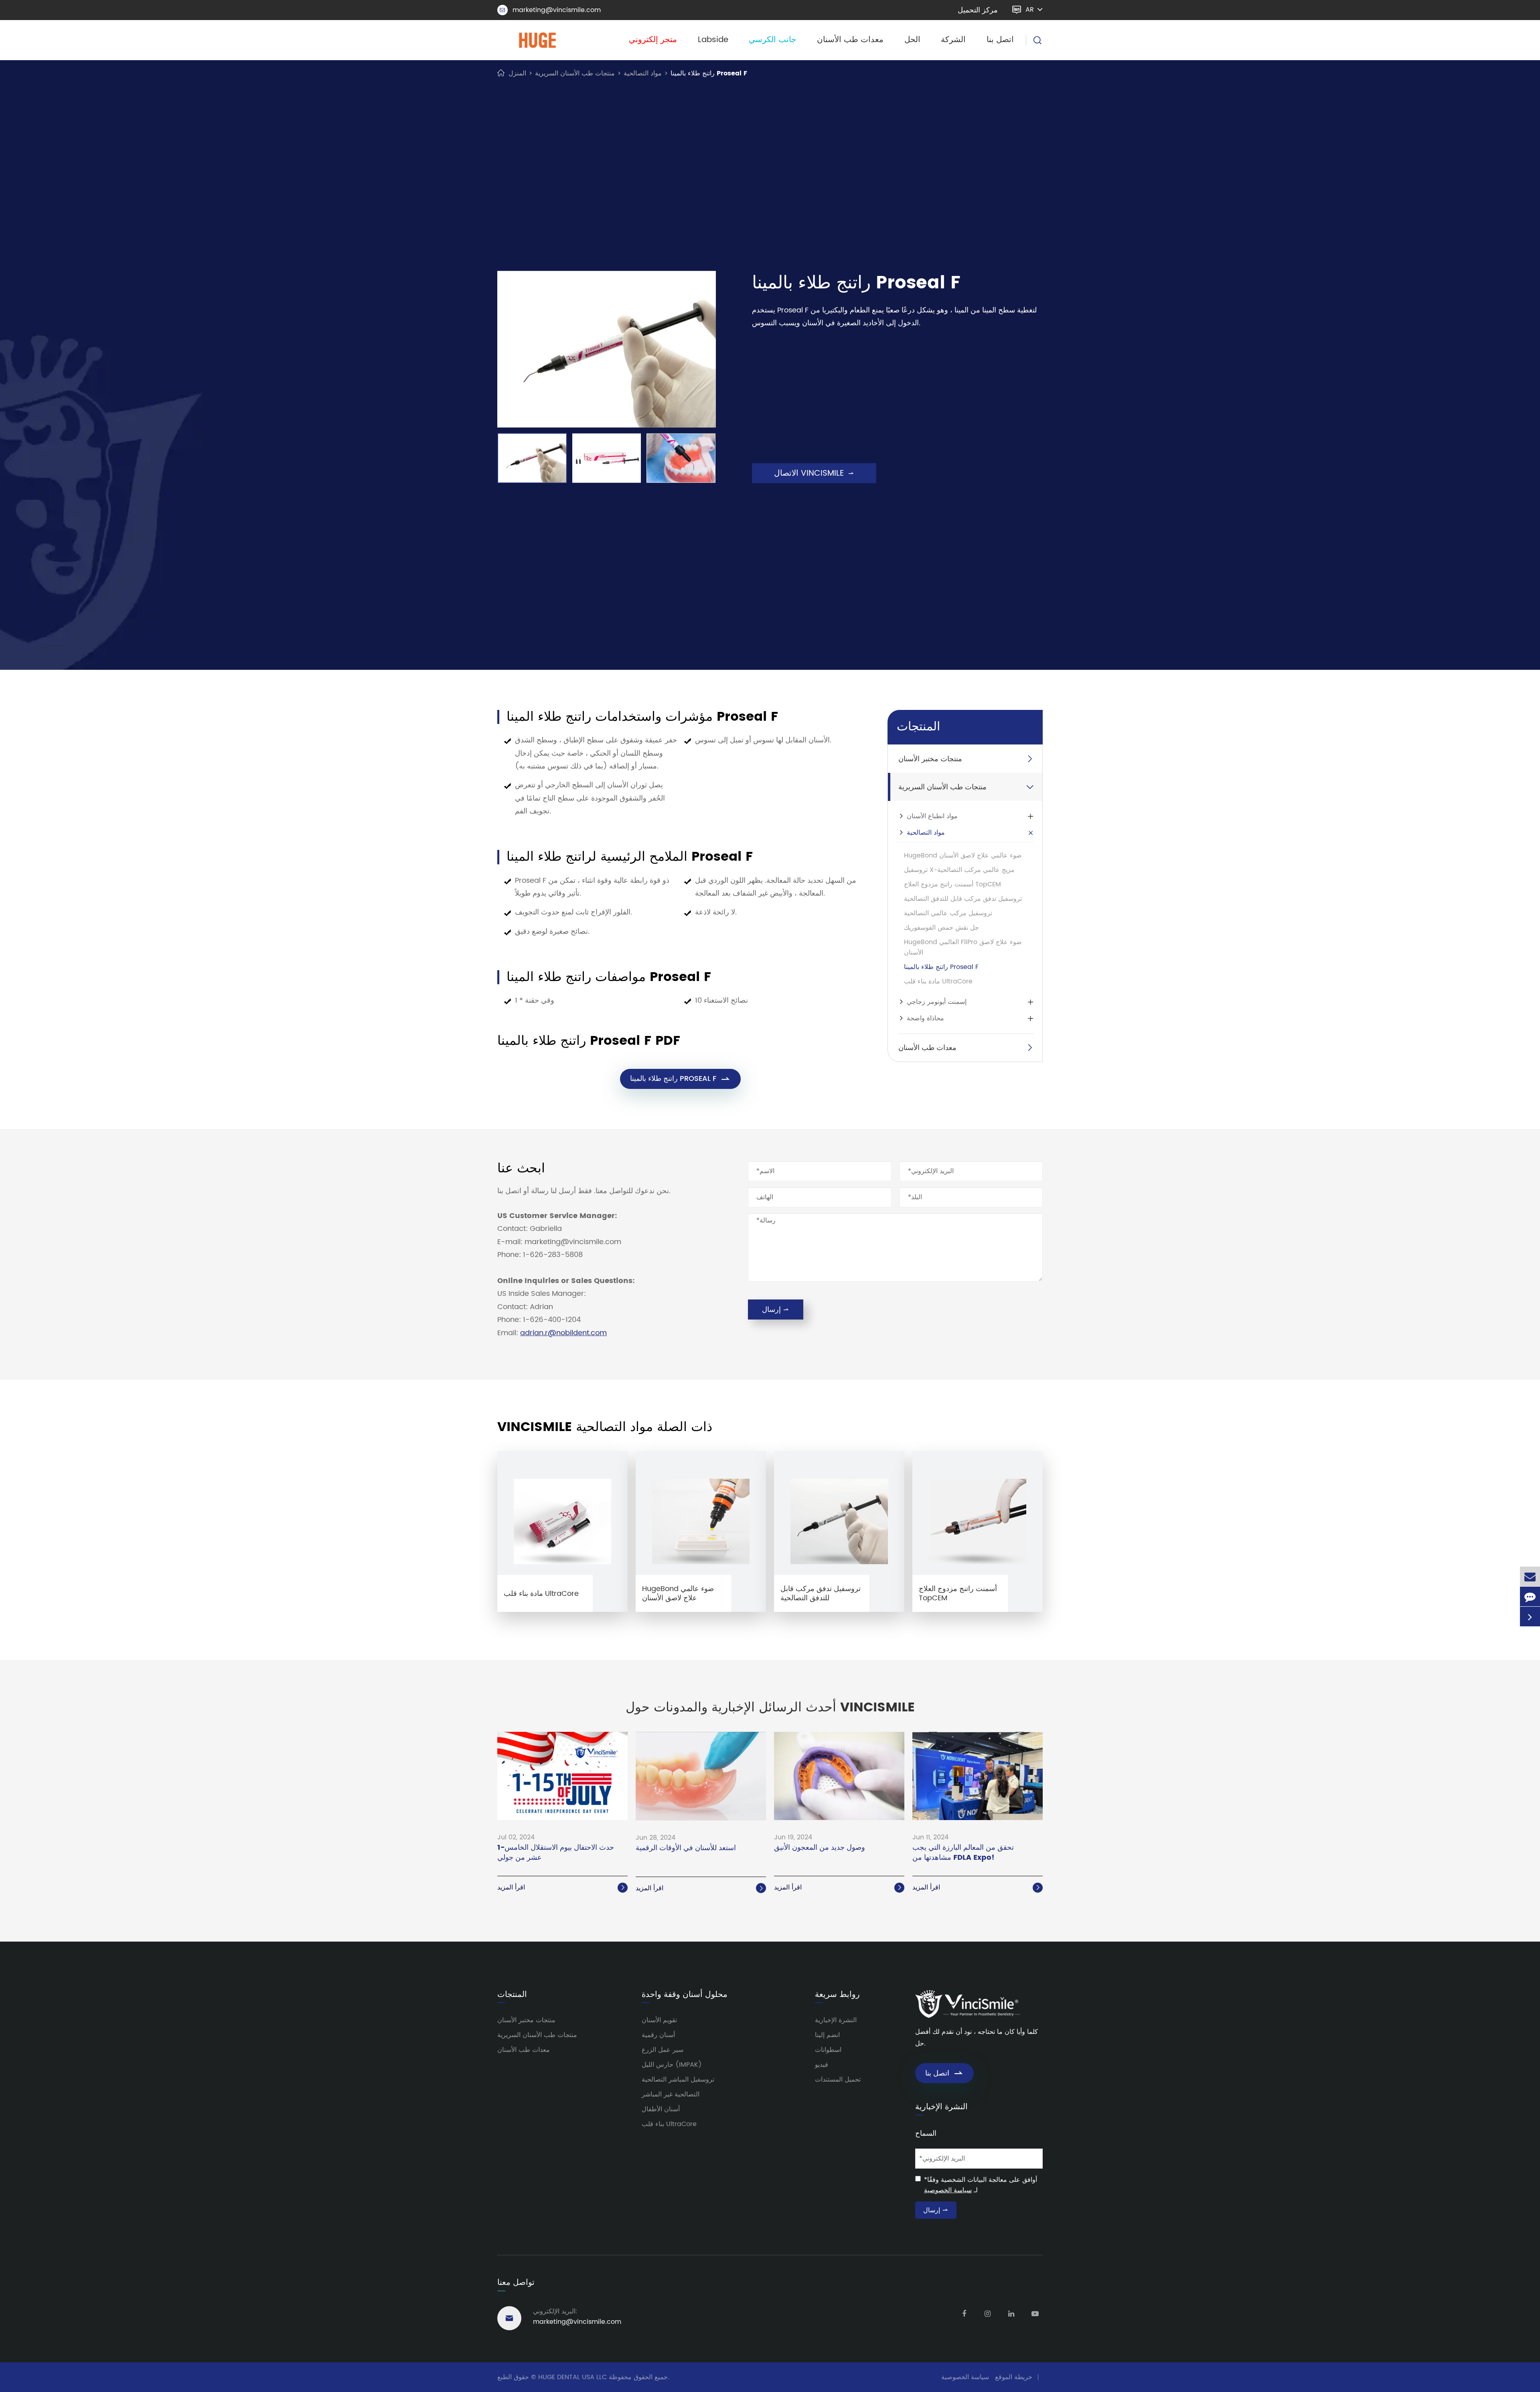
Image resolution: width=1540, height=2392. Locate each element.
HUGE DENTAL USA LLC (572, 2377)
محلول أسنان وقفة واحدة (685, 1995)
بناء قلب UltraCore (669, 2124)
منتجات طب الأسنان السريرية (575, 73)
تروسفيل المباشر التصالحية (678, 2080)
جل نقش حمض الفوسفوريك (941, 928)
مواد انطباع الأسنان (932, 816)
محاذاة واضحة (925, 1018)
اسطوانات (828, 2050)
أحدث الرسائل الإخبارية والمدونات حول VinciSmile (770, 1708)
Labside (713, 40)
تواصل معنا (516, 2283)
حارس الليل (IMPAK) (672, 2065)
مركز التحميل (978, 10)
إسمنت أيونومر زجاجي (937, 1002)
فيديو (822, 2065)
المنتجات (918, 727)
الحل (912, 40)
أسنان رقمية (658, 2035)
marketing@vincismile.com (550, 10)
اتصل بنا (1000, 40)
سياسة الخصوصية (948, 2190)
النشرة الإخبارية (836, 2020)
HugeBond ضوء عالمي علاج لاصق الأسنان (963, 855)
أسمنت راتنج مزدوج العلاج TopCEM (952, 884)
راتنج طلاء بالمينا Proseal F (709, 73)
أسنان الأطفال (661, 2109)
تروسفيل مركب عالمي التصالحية (948, 913)
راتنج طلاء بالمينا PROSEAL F (680, 1079)
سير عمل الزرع (663, 2050)
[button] (486, 455)
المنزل (517, 73)
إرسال (776, 1310)
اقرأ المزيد (562, 1887)
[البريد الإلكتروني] (1530, 1576)
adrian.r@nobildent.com (563, 1333)
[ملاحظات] (1530, 1596)
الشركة (953, 40)
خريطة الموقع (1014, 2377)
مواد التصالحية (643, 73)
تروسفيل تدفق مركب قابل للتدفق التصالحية (963, 899)
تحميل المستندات (838, 2080)
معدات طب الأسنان (850, 40)
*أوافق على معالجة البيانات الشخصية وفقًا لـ (981, 2185)
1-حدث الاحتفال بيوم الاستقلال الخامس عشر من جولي (556, 1853)
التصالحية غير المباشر (671, 2094)
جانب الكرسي (772, 40)
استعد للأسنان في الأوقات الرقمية (686, 1848)
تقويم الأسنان (659, 2020)
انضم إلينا (827, 2035)
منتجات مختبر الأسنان (930, 759)
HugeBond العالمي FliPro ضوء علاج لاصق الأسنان (963, 947)
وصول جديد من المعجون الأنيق (820, 1848)
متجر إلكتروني (653, 40)
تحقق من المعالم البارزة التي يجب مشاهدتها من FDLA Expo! (963, 1853)
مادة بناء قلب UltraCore (938, 981)
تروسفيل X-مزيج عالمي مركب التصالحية (959, 870)
